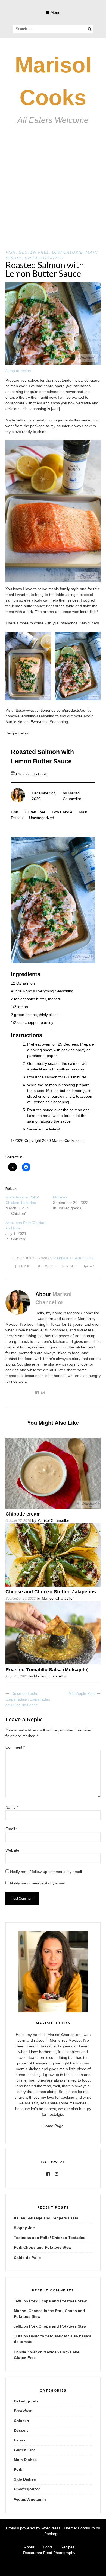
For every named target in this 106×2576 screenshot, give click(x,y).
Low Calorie (67, 252)
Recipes (68, 2547)
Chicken (21, 2421)
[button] (28, 666)
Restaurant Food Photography (49, 2553)
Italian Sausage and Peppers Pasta (46, 2218)
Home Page (53, 2126)
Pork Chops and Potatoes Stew (43, 2247)
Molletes (60, 1197)
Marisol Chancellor (74, 1258)
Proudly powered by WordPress (33, 2528)
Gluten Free (34, 252)
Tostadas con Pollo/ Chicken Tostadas (50, 2238)
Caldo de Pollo (27, 2258)
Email (11, 1829)
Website (12, 1850)
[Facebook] (48, 2174)
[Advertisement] (53, 194)
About (29, 2547)
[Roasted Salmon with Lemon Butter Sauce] (53, 363)
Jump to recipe (18, 371)
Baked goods (26, 2401)
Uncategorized (44, 258)
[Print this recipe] (13, 774)
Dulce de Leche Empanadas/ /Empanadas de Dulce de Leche (28, 1699)
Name (12, 1807)
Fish (11, 252)
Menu (55, 12)
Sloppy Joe (24, 2228)
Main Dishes (25, 2460)
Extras (20, 2440)
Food (47, 2547)
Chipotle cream (23, 1514)
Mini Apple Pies (82, 1693)
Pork (18, 2469)
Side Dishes (25, 2479)
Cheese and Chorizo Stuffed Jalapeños (51, 1592)
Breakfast (23, 2411)
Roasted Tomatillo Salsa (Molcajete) (47, 1670)
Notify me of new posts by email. (38, 1883)
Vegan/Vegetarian (30, 2499)
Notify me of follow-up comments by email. (46, 1872)
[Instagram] (57, 2174)
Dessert (21, 2430)
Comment (15, 1747)
